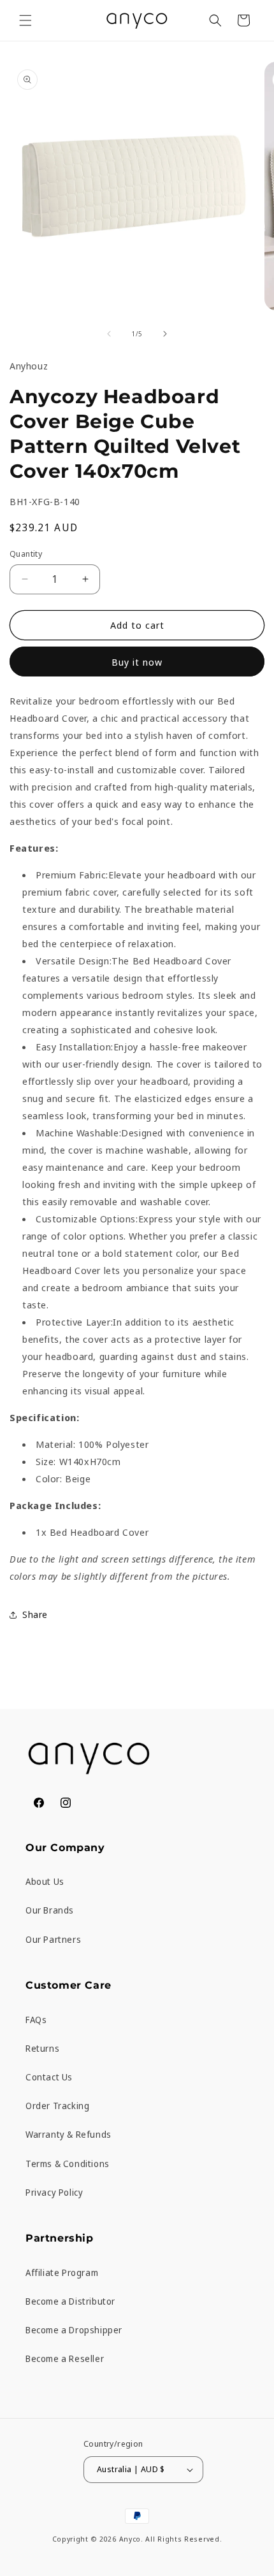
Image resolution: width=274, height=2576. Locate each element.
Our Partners (53, 1939)
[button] (25, 20)
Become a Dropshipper (74, 2330)
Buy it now (137, 662)
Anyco (130, 2539)
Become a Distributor (70, 2301)
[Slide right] (165, 334)
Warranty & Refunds (68, 2134)
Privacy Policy (54, 2192)
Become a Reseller (65, 2358)
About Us (45, 1881)
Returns (42, 2048)
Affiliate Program (62, 2272)
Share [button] (35, 1614)
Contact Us (49, 2077)
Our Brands (50, 1910)
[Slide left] (109, 334)
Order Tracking (57, 2106)
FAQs (36, 2020)
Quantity (26, 554)
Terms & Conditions (68, 2164)
